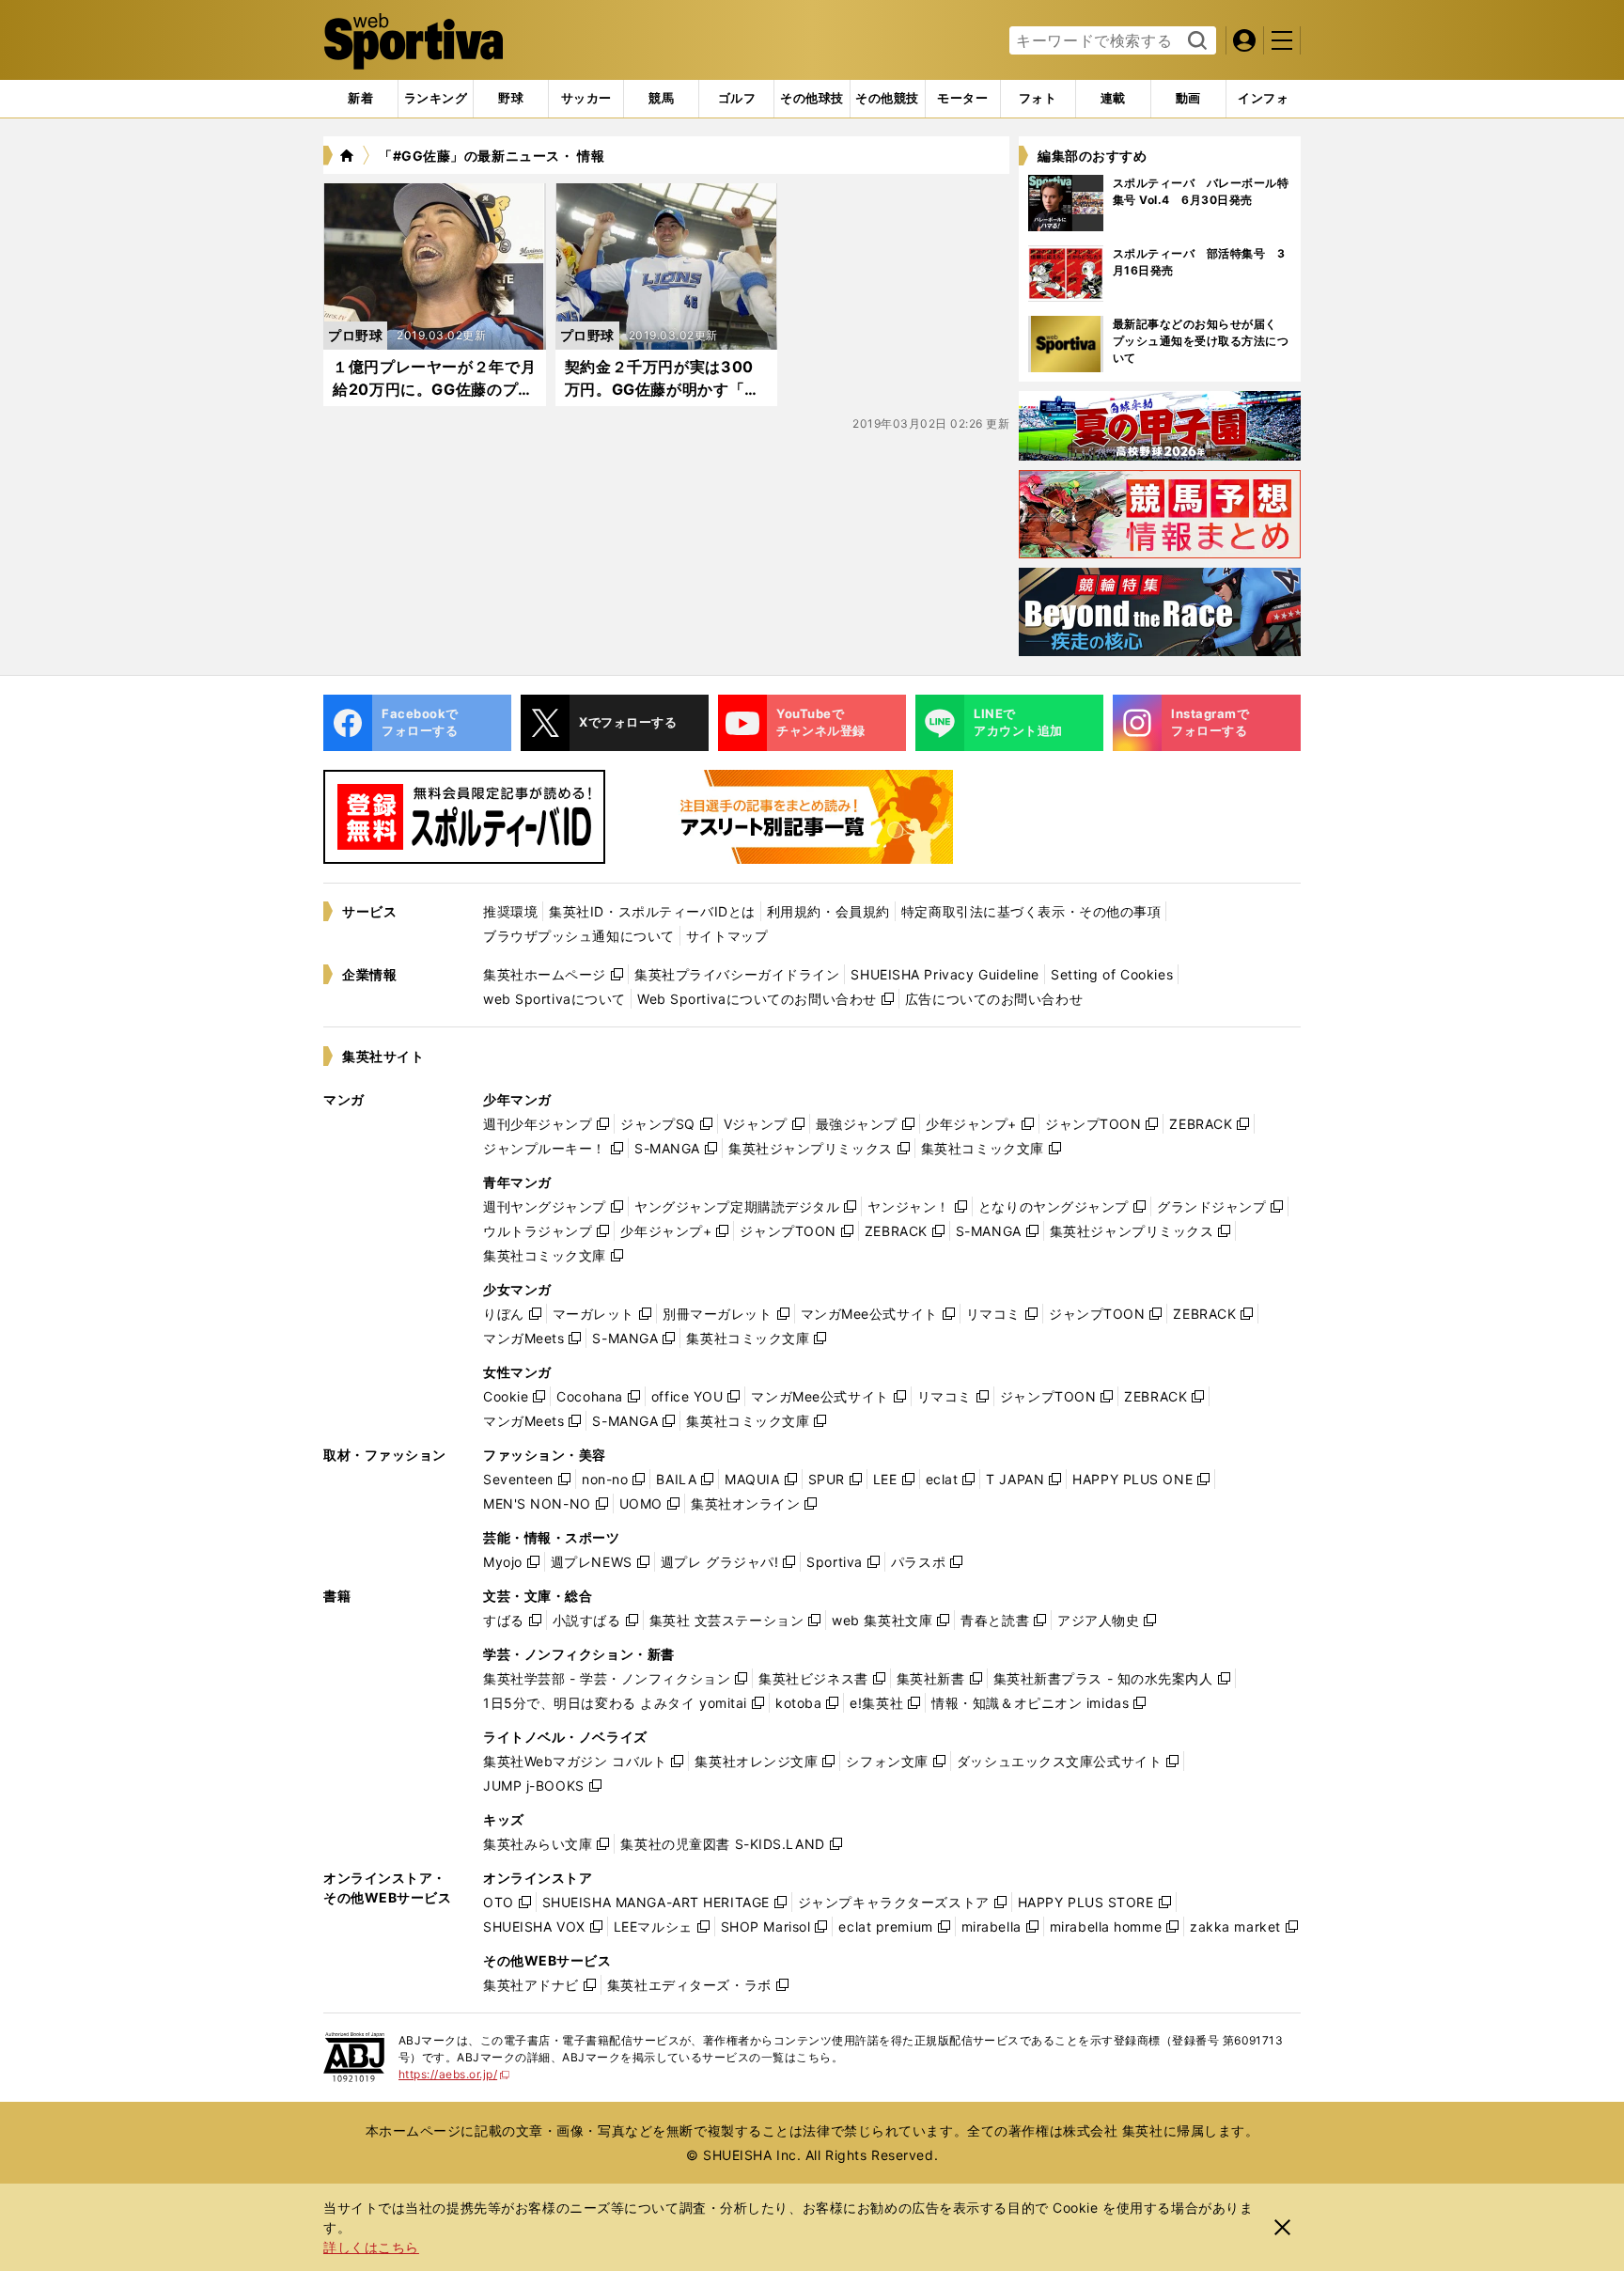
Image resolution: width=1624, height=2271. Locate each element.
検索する (1195, 41)
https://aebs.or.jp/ (454, 2074)
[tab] (511, 99)
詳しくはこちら (371, 2247)
